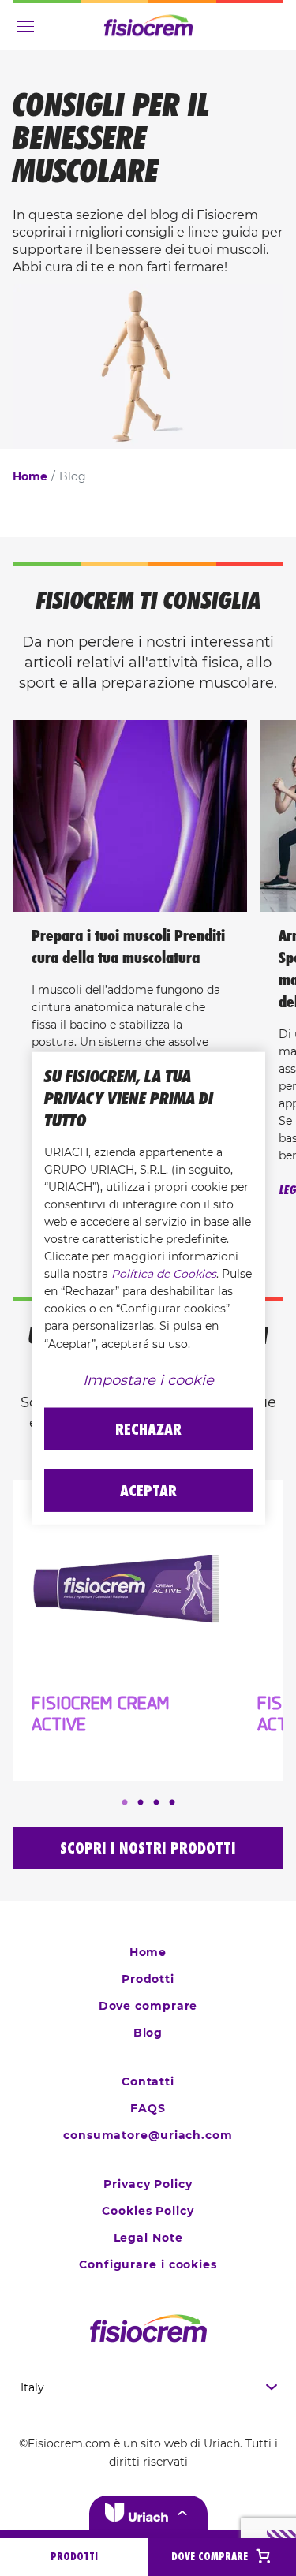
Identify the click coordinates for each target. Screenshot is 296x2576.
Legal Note (148, 2238)
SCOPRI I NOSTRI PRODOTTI (148, 1848)
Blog (148, 2033)
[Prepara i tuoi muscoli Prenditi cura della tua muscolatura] (130, 816)
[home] (148, 2328)
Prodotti (148, 1979)
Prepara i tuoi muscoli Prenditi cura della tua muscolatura (128, 946)
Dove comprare (148, 2006)
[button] (148, 2513)
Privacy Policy (148, 2184)
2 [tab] (141, 1803)
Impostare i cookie (148, 1379)
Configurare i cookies (148, 2264)
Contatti (148, 2081)
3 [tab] (156, 1803)
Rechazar (148, 1428)
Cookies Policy (148, 2211)
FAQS (148, 2108)
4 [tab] (172, 1803)
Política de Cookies (164, 1274)
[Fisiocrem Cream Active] (126, 1590)
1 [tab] (125, 1803)
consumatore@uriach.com (148, 2135)
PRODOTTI (74, 2557)
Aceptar (148, 1490)
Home (30, 476)
